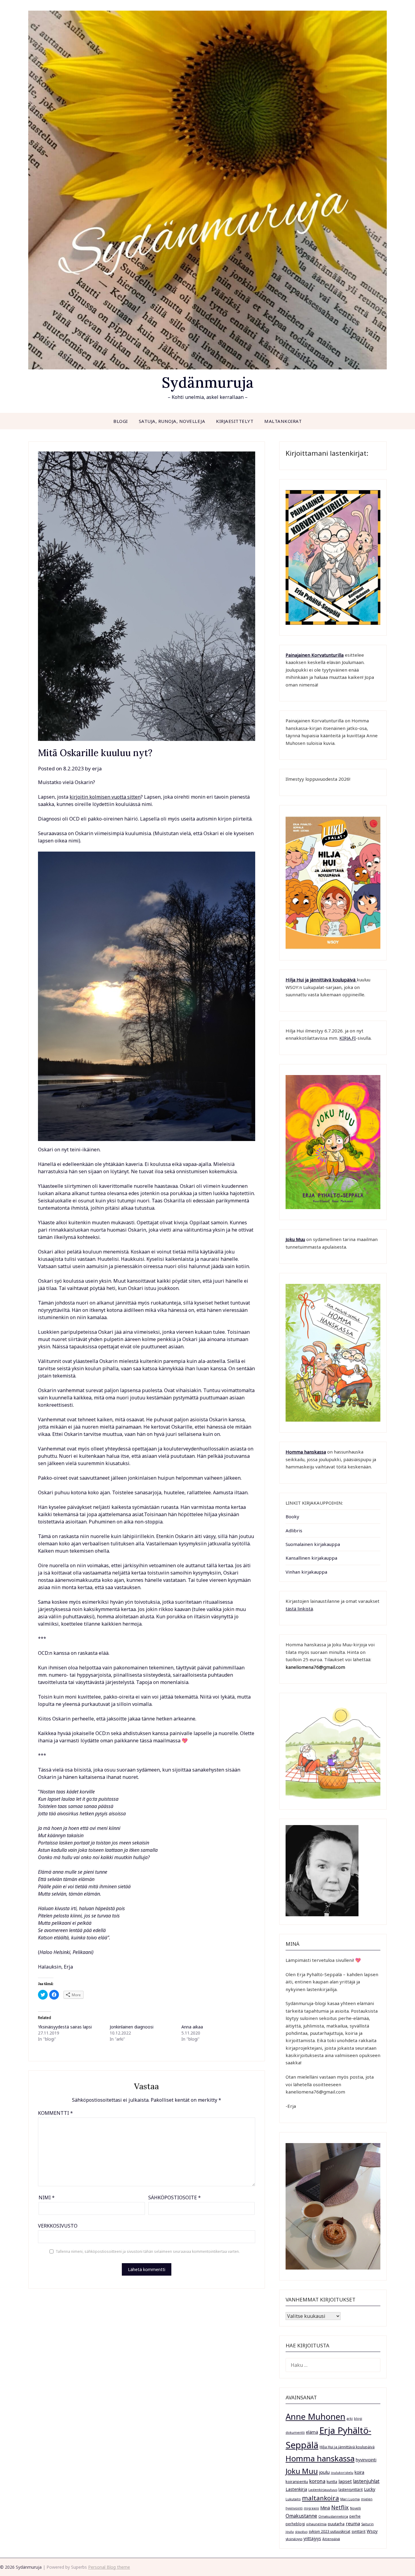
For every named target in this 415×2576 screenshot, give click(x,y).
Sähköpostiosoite (175, 2197)
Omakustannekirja (333, 2516)
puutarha (336, 2524)
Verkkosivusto (58, 2226)
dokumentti (295, 2433)
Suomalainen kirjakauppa (313, 1544)
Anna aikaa (192, 2027)
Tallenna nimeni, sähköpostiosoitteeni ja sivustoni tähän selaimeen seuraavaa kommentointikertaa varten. (148, 2251)
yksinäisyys (294, 2539)
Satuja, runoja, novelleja (172, 421)
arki (350, 2419)
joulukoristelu (342, 2473)
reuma (353, 2523)
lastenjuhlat (366, 2481)
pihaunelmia (316, 2524)
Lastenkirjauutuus (323, 2490)
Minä (325, 2508)
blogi (358, 2419)
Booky (292, 1516)
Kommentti (55, 2113)
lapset (345, 2481)
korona (317, 2481)
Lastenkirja (296, 2489)
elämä (312, 2432)
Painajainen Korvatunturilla (315, 655)
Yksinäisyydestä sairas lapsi (65, 2027)
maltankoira (321, 2498)
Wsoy (372, 2531)
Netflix (340, 2507)
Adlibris (294, 1530)
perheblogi (295, 2524)
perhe (355, 2516)
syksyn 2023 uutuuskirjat (329, 2531)
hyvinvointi (366, 2460)
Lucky (370, 2489)
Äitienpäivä (331, 2539)
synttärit (358, 2531)
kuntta (332, 2481)
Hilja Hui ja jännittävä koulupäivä (347, 2447)
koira (359, 2472)
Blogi (121, 421)
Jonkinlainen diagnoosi (132, 2027)
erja (97, 768)
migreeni (311, 2508)
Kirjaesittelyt (235, 421)
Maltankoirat (283, 421)
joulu (324, 2472)
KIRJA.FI (348, 1038)
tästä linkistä (299, 1609)
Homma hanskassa (306, 1452)
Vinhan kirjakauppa (306, 1572)
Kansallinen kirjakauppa (311, 1558)
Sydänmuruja (208, 382)
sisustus (301, 2532)
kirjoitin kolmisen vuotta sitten (105, 797)
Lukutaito (293, 2499)
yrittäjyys (312, 2538)
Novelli (355, 2508)
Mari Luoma (350, 2499)
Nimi (47, 2197)
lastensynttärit (351, 2489)
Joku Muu (295, 1239)
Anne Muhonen (316, 2417)
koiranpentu (297, 2481)
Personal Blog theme (109, 2567)
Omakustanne (301, 2516)
